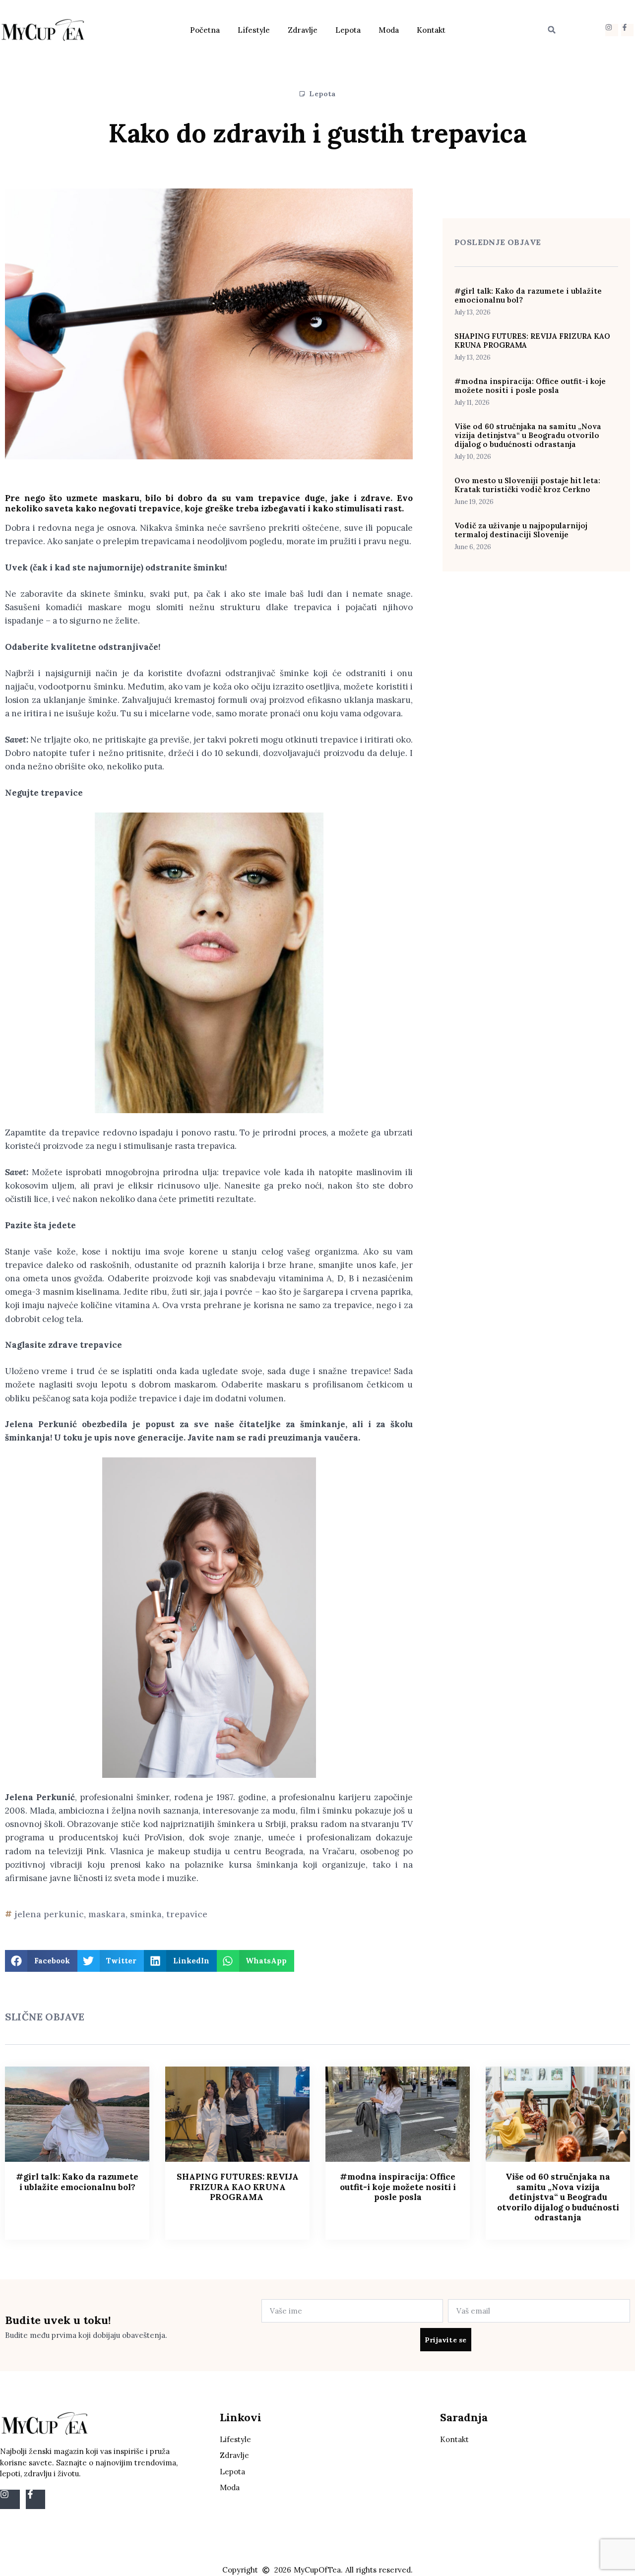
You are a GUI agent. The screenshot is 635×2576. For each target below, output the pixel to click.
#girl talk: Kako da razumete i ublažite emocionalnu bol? (528, 295)
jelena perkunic (49, 1914)
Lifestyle (254, 30)
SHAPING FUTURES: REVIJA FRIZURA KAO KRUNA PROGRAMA (532, 341)
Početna (205, 30)
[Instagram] (611, 30)
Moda (389, 30)
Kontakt (431, 30)
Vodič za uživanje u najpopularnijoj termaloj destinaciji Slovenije (521, 530)
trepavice (187, 1914)
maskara (107, 1914)
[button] (552, 30)
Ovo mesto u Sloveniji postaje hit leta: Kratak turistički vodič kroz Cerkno (527, 485)
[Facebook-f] (627, 30)
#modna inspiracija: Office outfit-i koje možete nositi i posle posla (530, 386)
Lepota (348, 30)
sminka (146, 1914)
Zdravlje (303, 30)
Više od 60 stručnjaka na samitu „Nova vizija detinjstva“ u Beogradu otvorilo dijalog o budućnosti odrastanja (528, 435)
